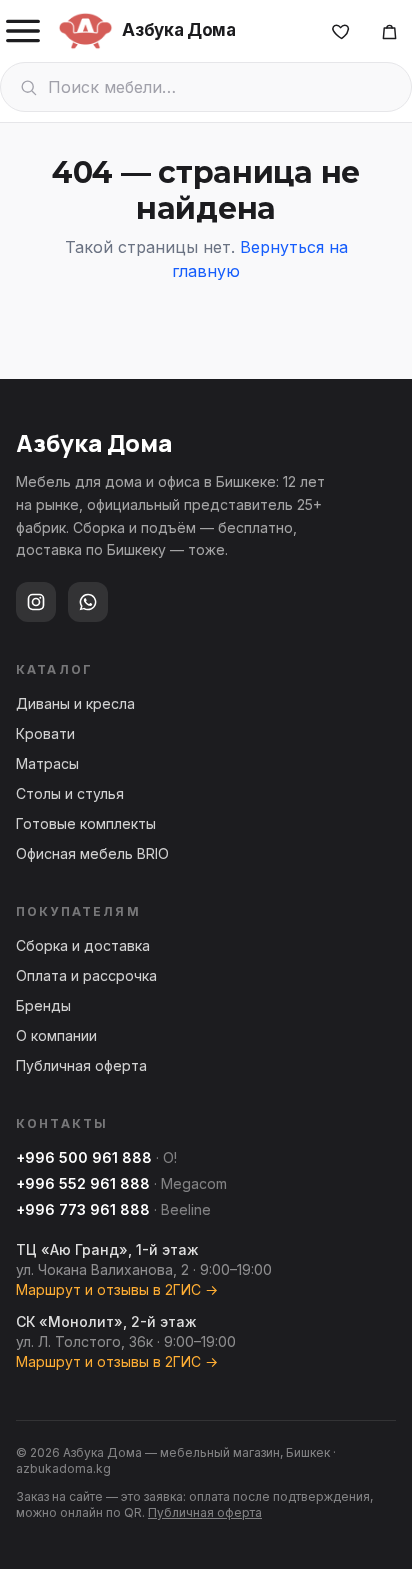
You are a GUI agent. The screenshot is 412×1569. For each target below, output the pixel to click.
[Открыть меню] (23, 31)
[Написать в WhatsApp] (88, 602)
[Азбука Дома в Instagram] (36, 602)
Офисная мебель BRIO (92, 853)
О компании (56, 1035)
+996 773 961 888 (83, 1209)
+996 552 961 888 (83, 1183)
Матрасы (47, 763)
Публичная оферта (81, 1065)
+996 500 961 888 (84, 1157)
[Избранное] (341, 31)
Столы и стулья (70, 793)
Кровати (45, 733)
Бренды (43, 1005)
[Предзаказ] (389, 31)
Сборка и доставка (83, 945)
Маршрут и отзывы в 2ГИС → (117, 1289)
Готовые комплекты (86, 823)
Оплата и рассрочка (86, 975)
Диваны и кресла (75, 703)
